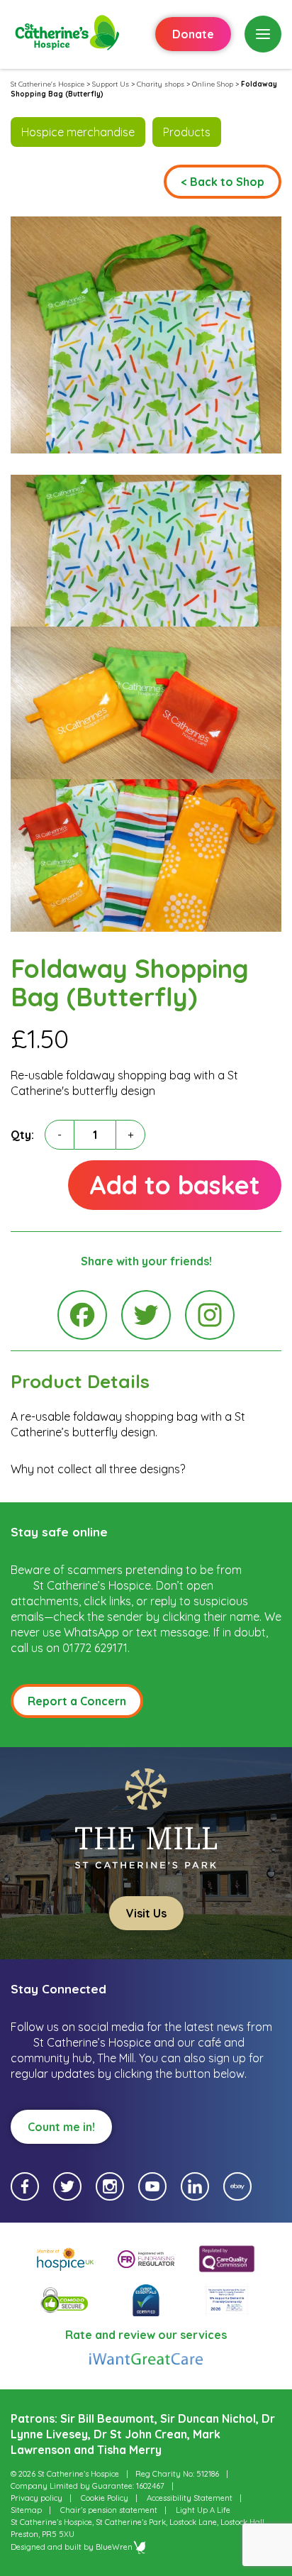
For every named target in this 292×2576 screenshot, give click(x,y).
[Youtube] (152, 2186)
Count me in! (61, 2127)
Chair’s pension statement (109, 2510)
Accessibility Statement (190, 2498)
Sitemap (26, 2510)
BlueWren (114, 2547)
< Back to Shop (223, 182)
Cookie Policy (105, 2498)
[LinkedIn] (195, 2186)
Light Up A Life (203, 2510)
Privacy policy (36, 2498)
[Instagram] (210, 1315)
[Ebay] (237, 2186)
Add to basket (175, 1185)
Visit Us (146, 1913)
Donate (193, 34)
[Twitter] (146, 1315)
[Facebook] (82, 1315)
